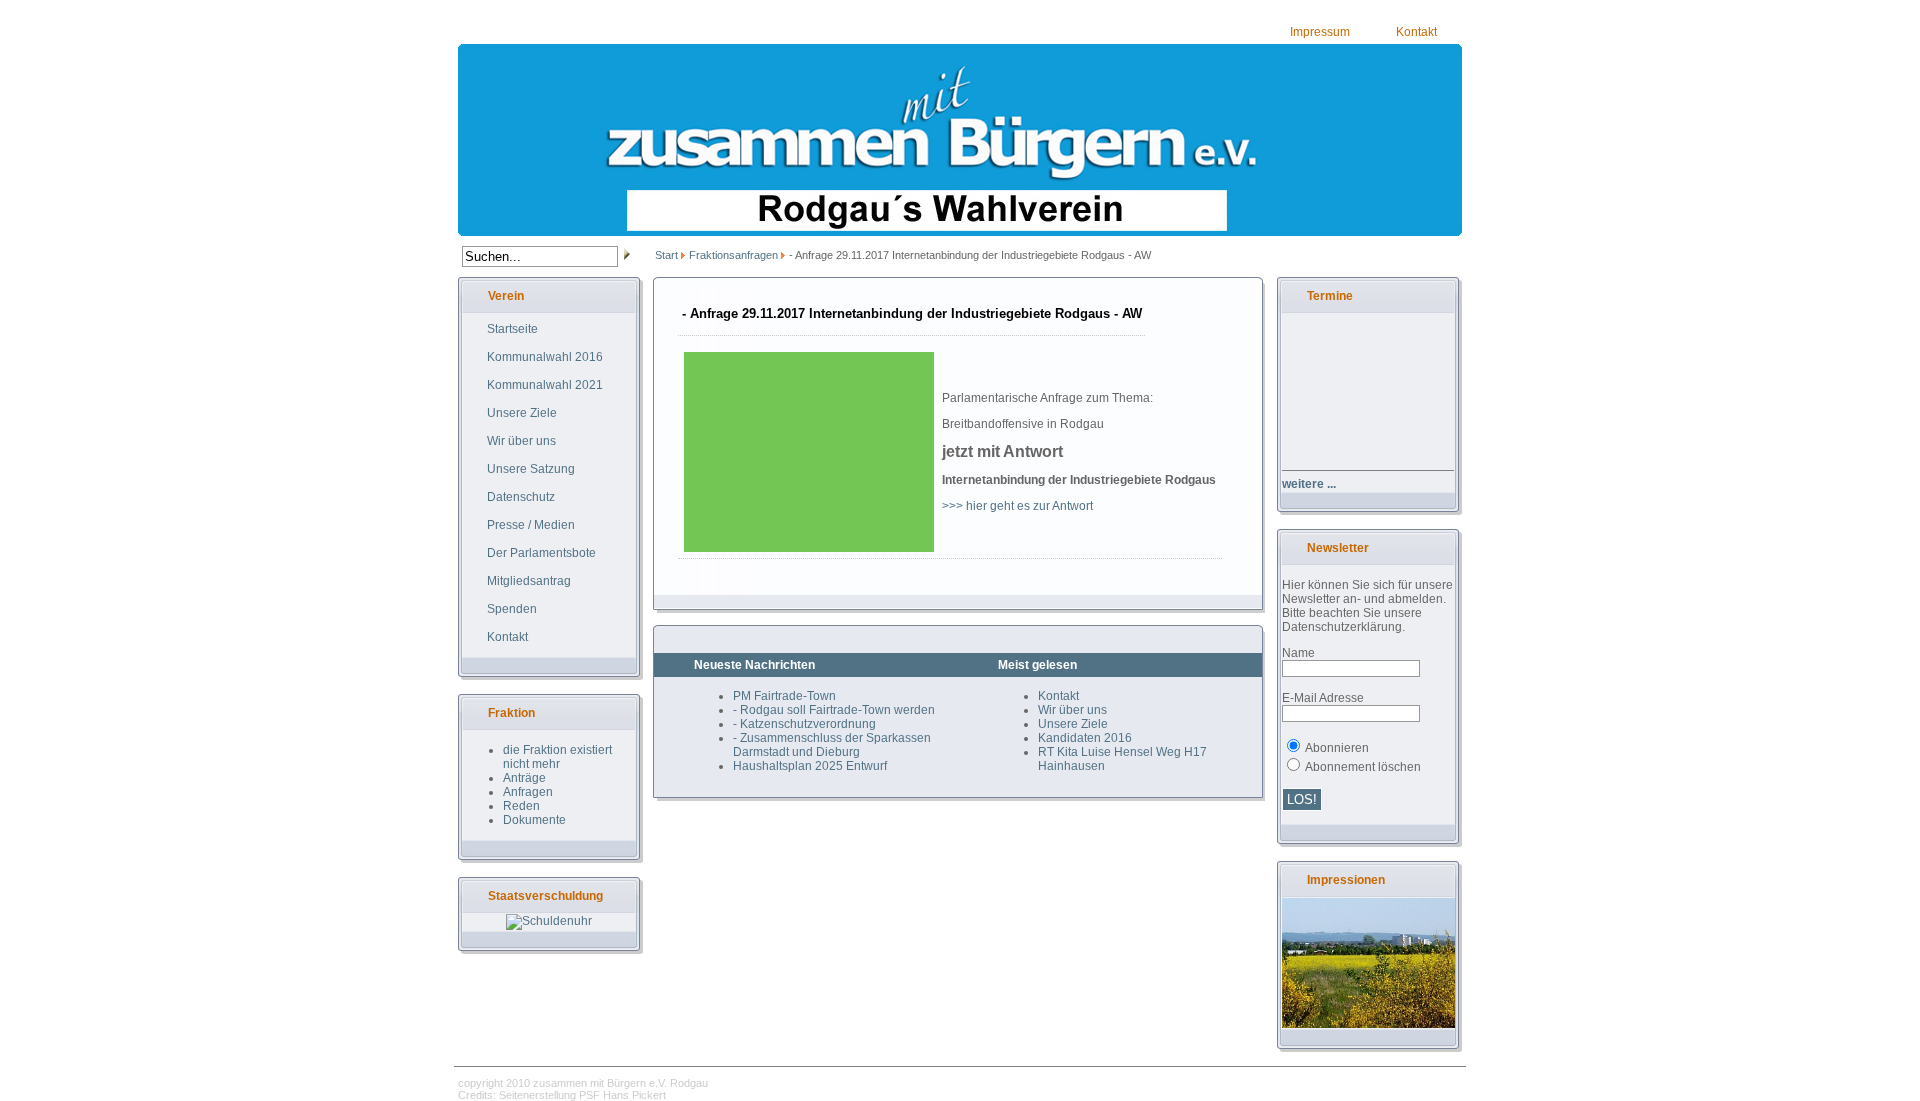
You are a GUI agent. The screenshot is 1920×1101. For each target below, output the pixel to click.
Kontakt (1416, 32)
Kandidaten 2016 (1085, 738)
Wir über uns (1072, 710)
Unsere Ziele (1073, 724)
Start (666, 255)
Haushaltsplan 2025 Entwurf (810, 766)
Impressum (1320, 32)
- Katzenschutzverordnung (804, 724)
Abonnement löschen (1363, 767)
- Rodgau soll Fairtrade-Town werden (834, 710)
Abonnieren (1337, 748)
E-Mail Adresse (1323, 698)
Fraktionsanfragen (733, 255)
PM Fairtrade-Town (784, 696)
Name (1298, 653)
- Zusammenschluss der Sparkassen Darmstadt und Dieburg (832, 745)
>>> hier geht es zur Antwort (1017, 506)
